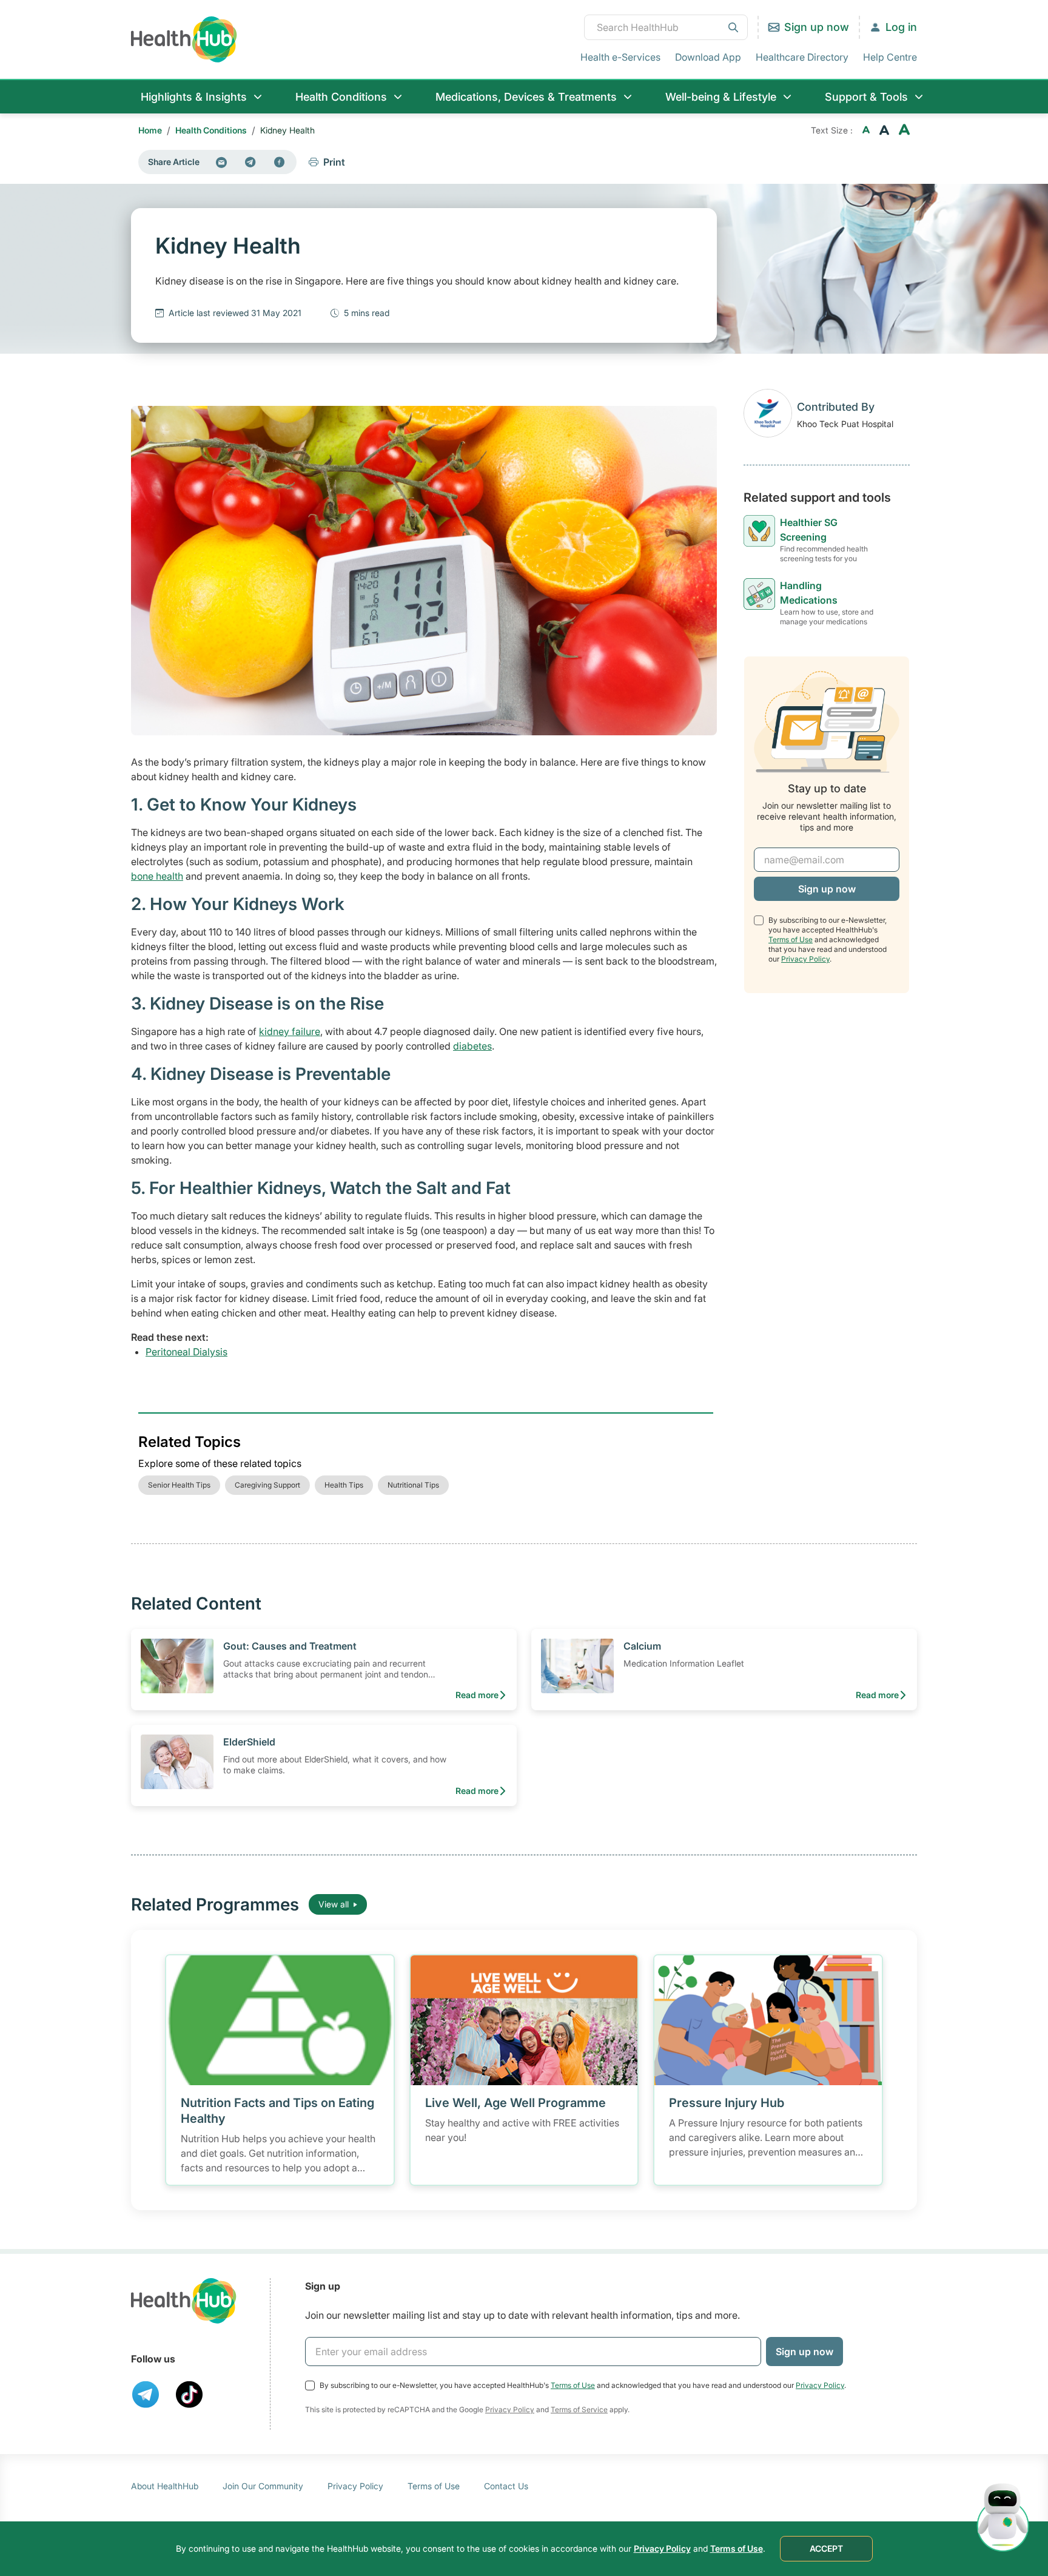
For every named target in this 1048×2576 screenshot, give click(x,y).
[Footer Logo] (184, 2301)
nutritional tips (413, 1485)
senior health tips (179, 1485)
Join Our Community (263, 2486)
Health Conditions (341, 97)
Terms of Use (791, 939)
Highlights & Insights (194, 97)
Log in (901, 27)
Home (150, 130)
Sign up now (817, 27)
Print (334, 162)
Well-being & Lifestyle (721, 97)
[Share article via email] (221, 162)
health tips (344, 1485)
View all (334, 1904)
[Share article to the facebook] (280, 162)
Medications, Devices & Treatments (526, 97)
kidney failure (290, 1031)
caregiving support (267, 1485)
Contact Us (506, 2486)
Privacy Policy (805, 959)
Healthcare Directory (802, 57)
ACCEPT (826, 2548)
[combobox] (666, 27)
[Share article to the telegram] (250, 162)
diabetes (472, 1046)
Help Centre (890, 57)
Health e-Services (620, 57)
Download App (708, 57)
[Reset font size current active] (884, 130)
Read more (477, 1695)
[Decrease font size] (866, 130)
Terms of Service (579, 2409)
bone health (157, 876)
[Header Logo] (184, 39)
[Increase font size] (904, 130)
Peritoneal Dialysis (186, 1352)
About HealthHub (165, 2486)
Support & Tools (866, 97)
